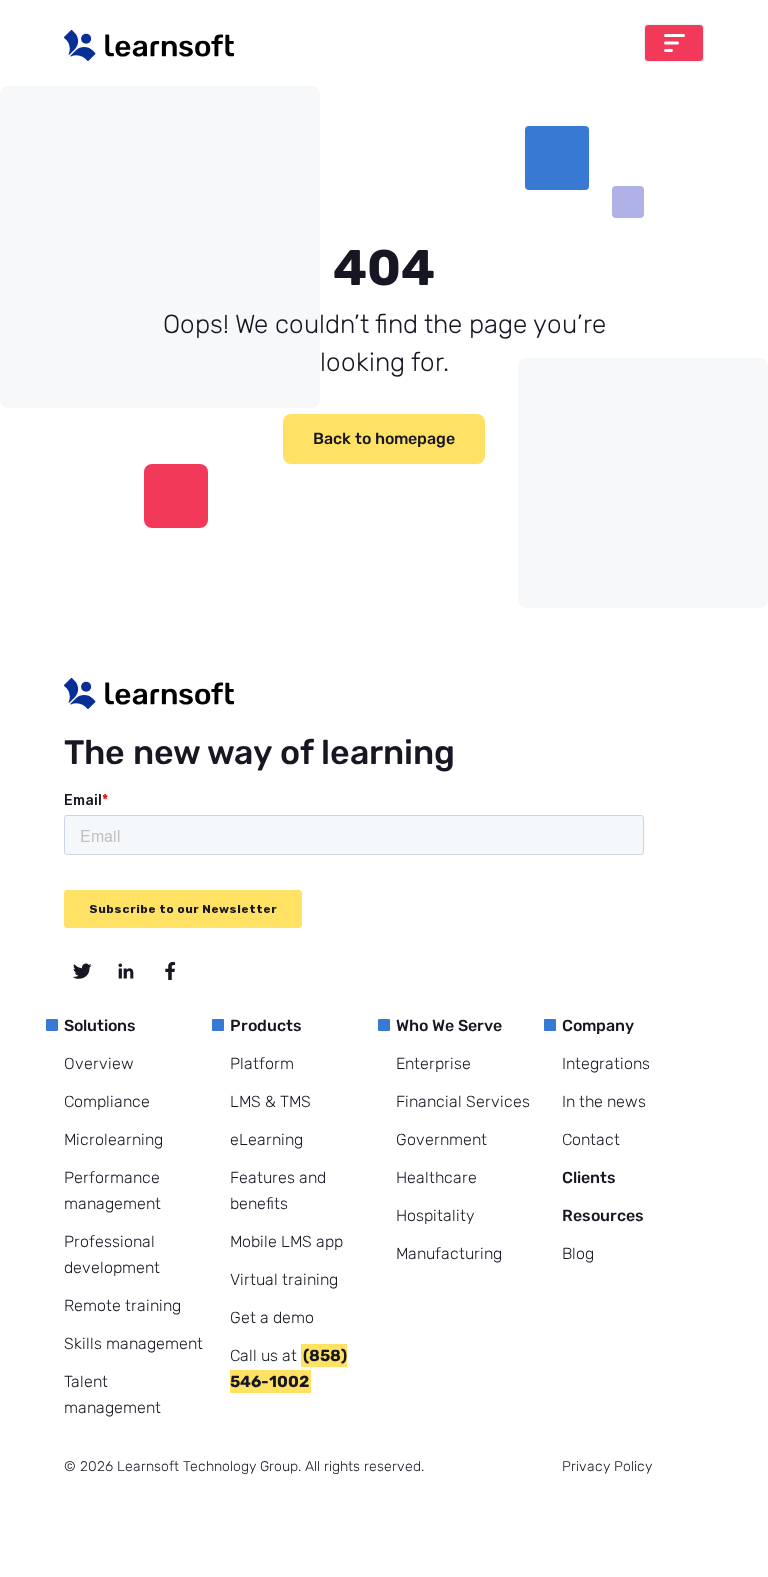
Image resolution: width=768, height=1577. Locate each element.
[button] (674, 43)
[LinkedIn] (126, 971)
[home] (149, 45)
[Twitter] (82, 971)
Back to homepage (384, 438)
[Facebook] (170, 971)
